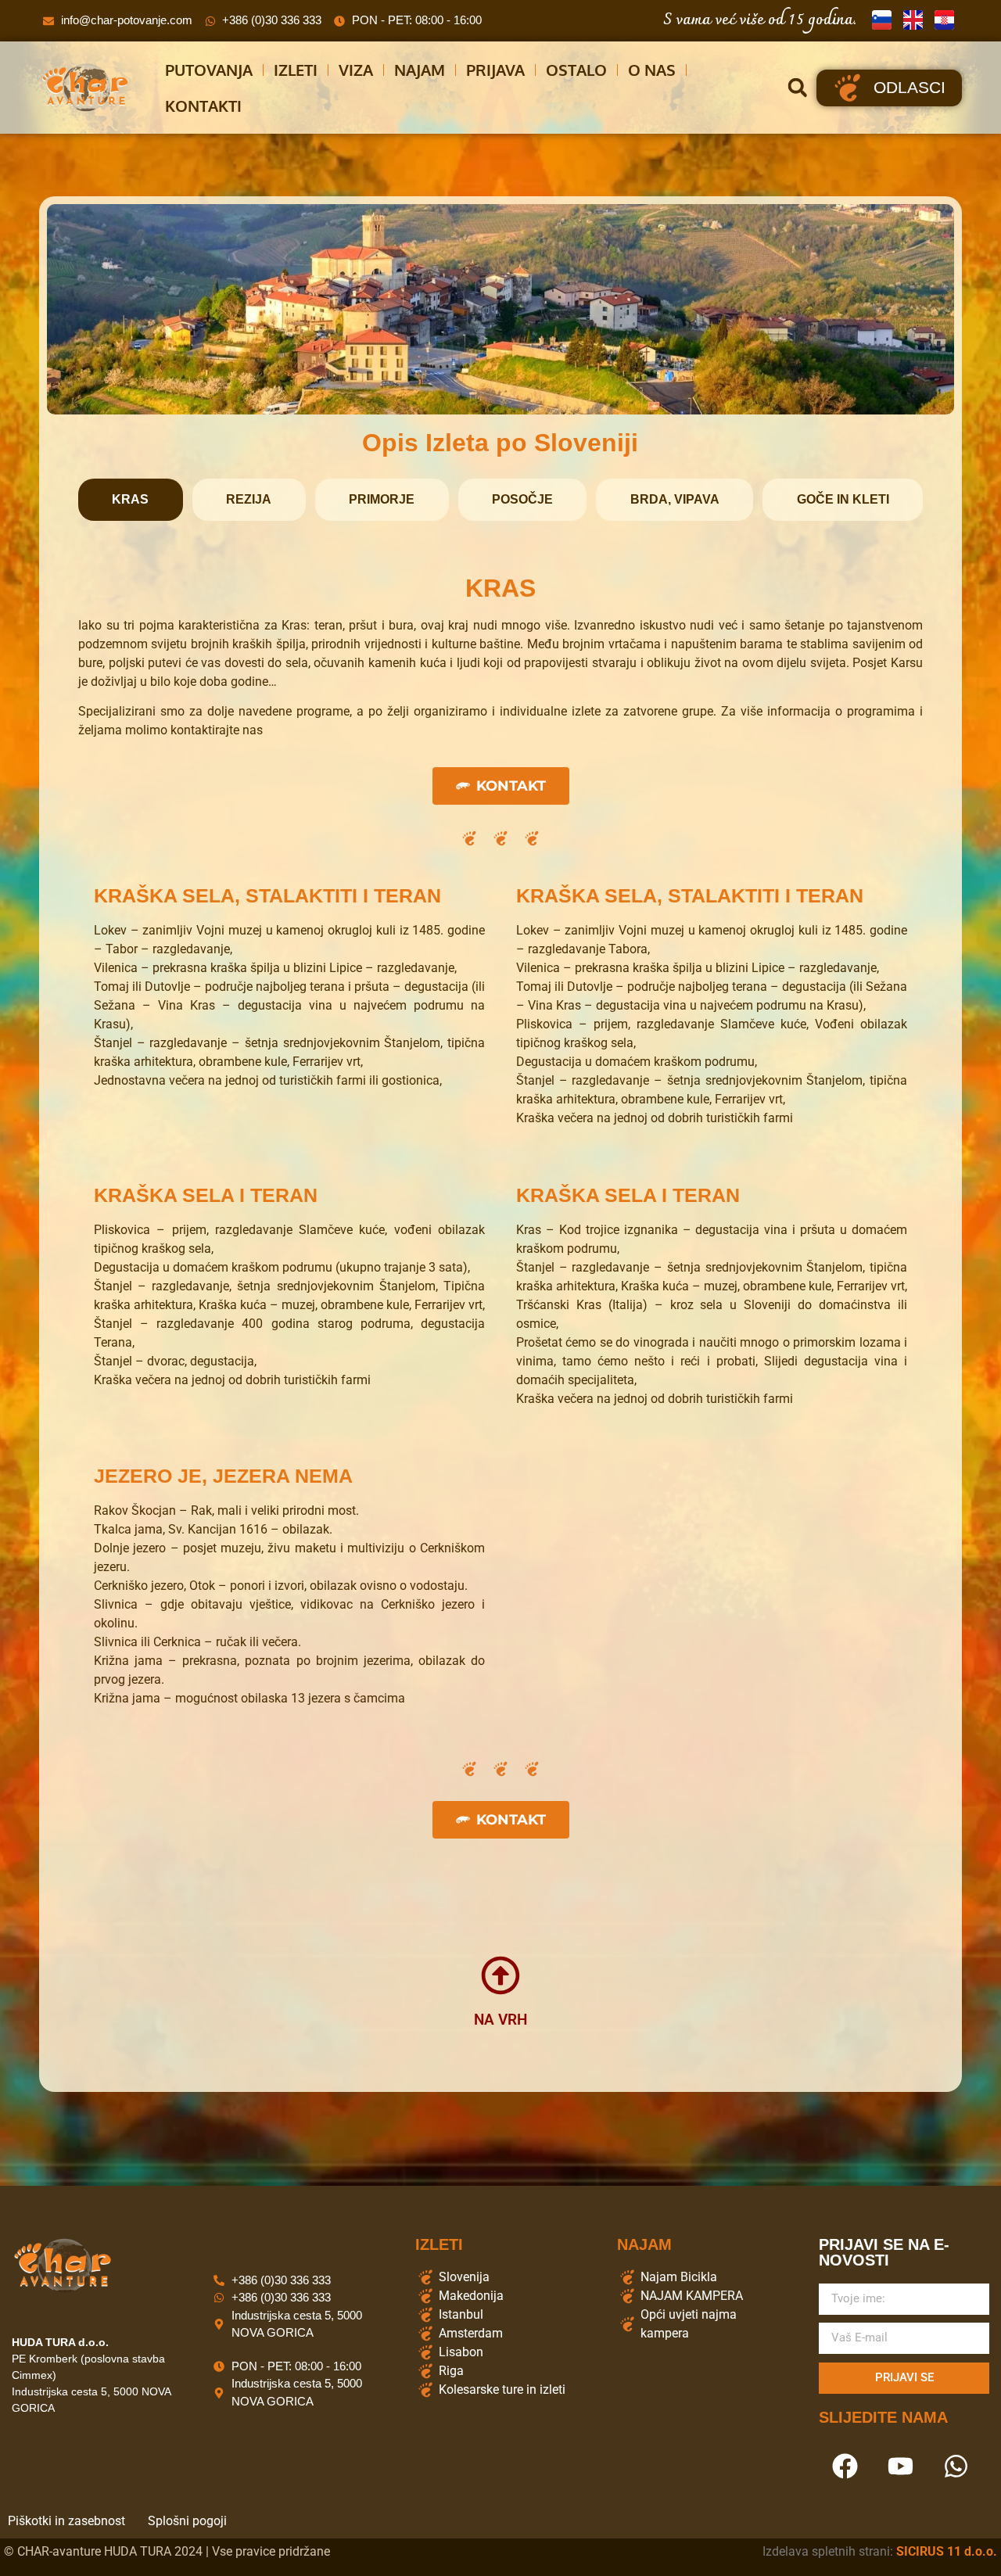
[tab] (131, 500)
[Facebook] (845, 2467)
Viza (356, 70)
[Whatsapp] (956, 2467)
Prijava (495, 70)
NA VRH (500, 2020)
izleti (296, 70)
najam (420, 70)
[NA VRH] (500, 1975)
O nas (652, 70)
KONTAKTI (203, 106)
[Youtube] (900, 2467)
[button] (797, 88)
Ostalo (576, 70)
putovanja (209, 70)
